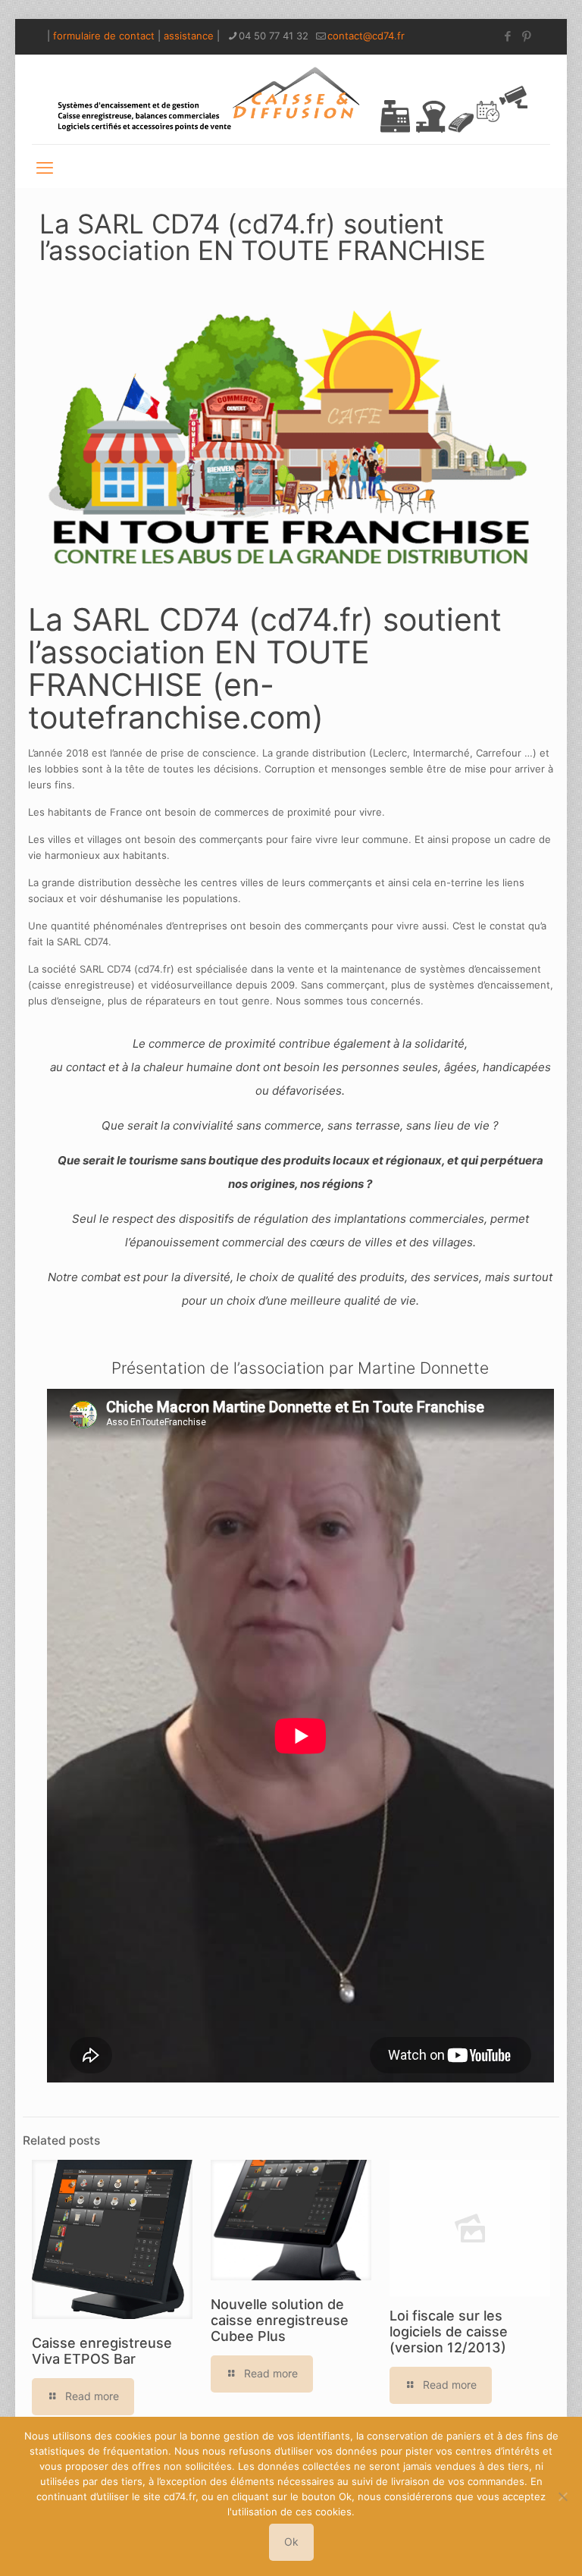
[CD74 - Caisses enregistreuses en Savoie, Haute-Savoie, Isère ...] (291, 99)
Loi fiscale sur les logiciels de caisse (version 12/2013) (449, 2332)
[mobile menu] (45, 166)
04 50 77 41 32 (274, 36)
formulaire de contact (104, 36)
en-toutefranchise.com (170, 701)
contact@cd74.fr (366, 36)
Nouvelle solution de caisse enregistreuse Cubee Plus (280, 2320)
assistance (189, 36)
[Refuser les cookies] (563, 2496)
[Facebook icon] (507, 36)
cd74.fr (311, 619)
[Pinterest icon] (526, 36)
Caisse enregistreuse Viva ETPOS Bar (102, 2351)
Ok (291, 2542)
